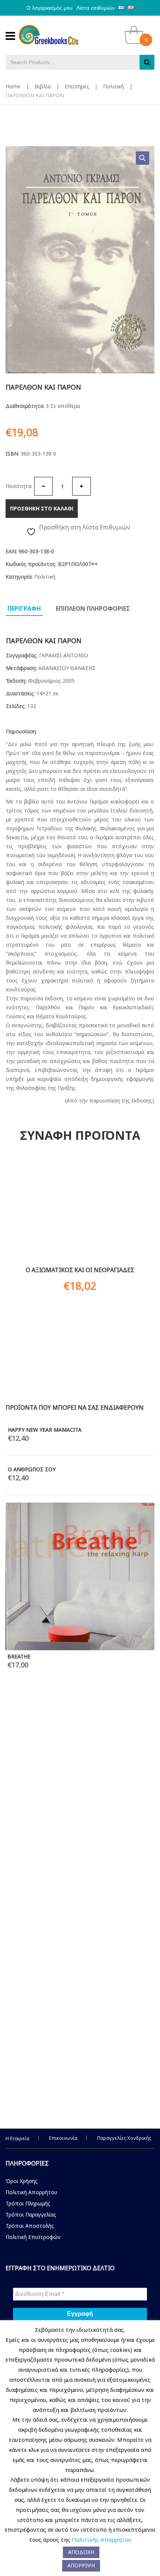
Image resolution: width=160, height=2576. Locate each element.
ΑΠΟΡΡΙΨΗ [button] (81, 2565)
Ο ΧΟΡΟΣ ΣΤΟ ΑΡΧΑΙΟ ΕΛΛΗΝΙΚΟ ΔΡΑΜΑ (60, 1649)
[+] (81, 486)
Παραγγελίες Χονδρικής (124, 2138)
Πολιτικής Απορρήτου (102, 2539)
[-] (44, 486)
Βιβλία (43, 86)
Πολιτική (113, 86)
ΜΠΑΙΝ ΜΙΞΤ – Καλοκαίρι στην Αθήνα (54, 2088)
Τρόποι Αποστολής (30, 2226)
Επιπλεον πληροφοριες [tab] (93, 608)
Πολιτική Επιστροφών (33, 2237)
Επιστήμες (77, 86)
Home (13, 86)
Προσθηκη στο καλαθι (42, 508)
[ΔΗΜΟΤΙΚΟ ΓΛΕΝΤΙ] (80, 1749)
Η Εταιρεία (17, 2138)
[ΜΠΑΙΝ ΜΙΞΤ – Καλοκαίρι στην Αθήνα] (80, 1968)
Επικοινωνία (63, 2138)
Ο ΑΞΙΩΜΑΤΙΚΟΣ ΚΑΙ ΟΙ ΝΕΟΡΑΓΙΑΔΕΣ (80, 1270)
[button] (143, 158)
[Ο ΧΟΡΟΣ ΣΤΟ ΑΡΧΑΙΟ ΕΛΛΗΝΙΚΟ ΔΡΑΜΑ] (80, 1533)
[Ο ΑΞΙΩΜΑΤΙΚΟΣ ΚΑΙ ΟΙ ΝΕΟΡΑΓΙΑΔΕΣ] (80, 1211)
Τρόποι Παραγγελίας (31, 2215)
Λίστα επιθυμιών (95, 8)
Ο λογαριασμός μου (49, 8)
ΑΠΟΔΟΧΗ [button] (81, 2552)
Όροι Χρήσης (22, 2181)
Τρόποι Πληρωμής (28, 2203)
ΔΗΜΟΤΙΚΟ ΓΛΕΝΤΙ (32, 1822)
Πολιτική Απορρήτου (31, 2192)
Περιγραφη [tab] (24, 608)
